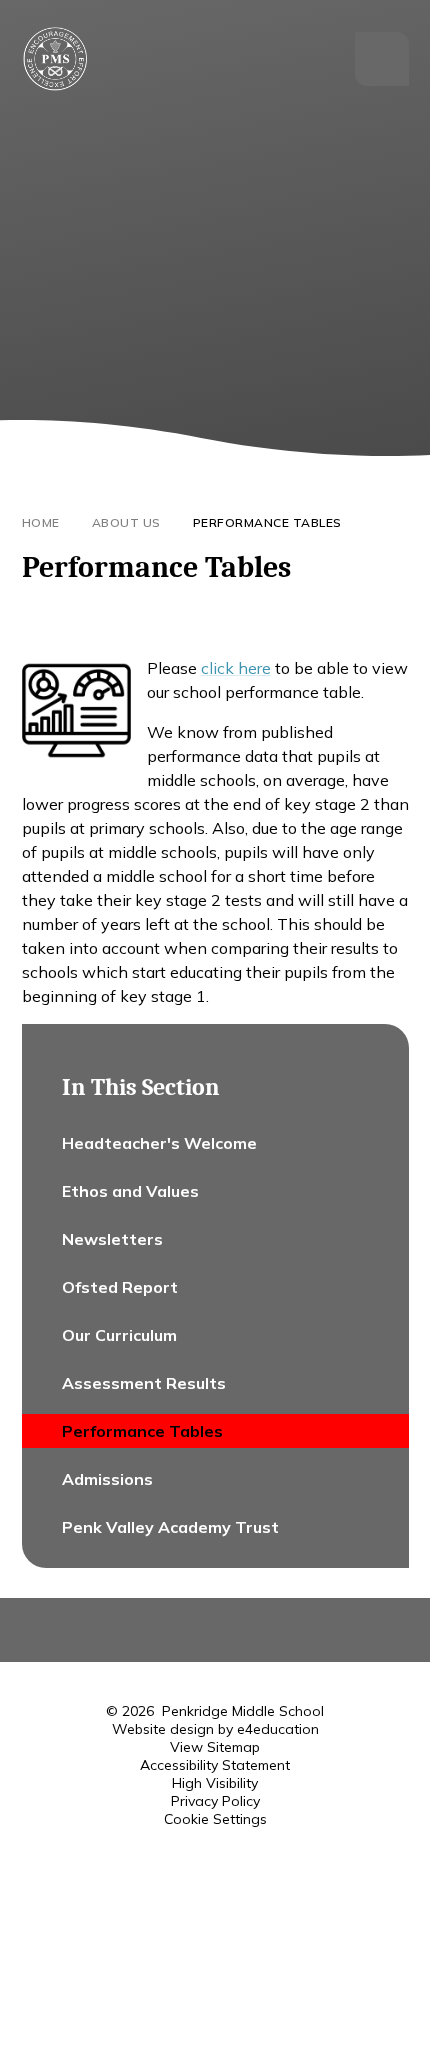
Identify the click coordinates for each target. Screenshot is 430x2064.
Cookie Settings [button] (215, 1819)
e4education (278, 1729)
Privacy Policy (215, 1801)
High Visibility (215, 1783)
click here (236, 668)
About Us (126, 522)
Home (41, 522)
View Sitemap (215, 1747)
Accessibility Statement (215, 1765)
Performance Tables (267, 522)
